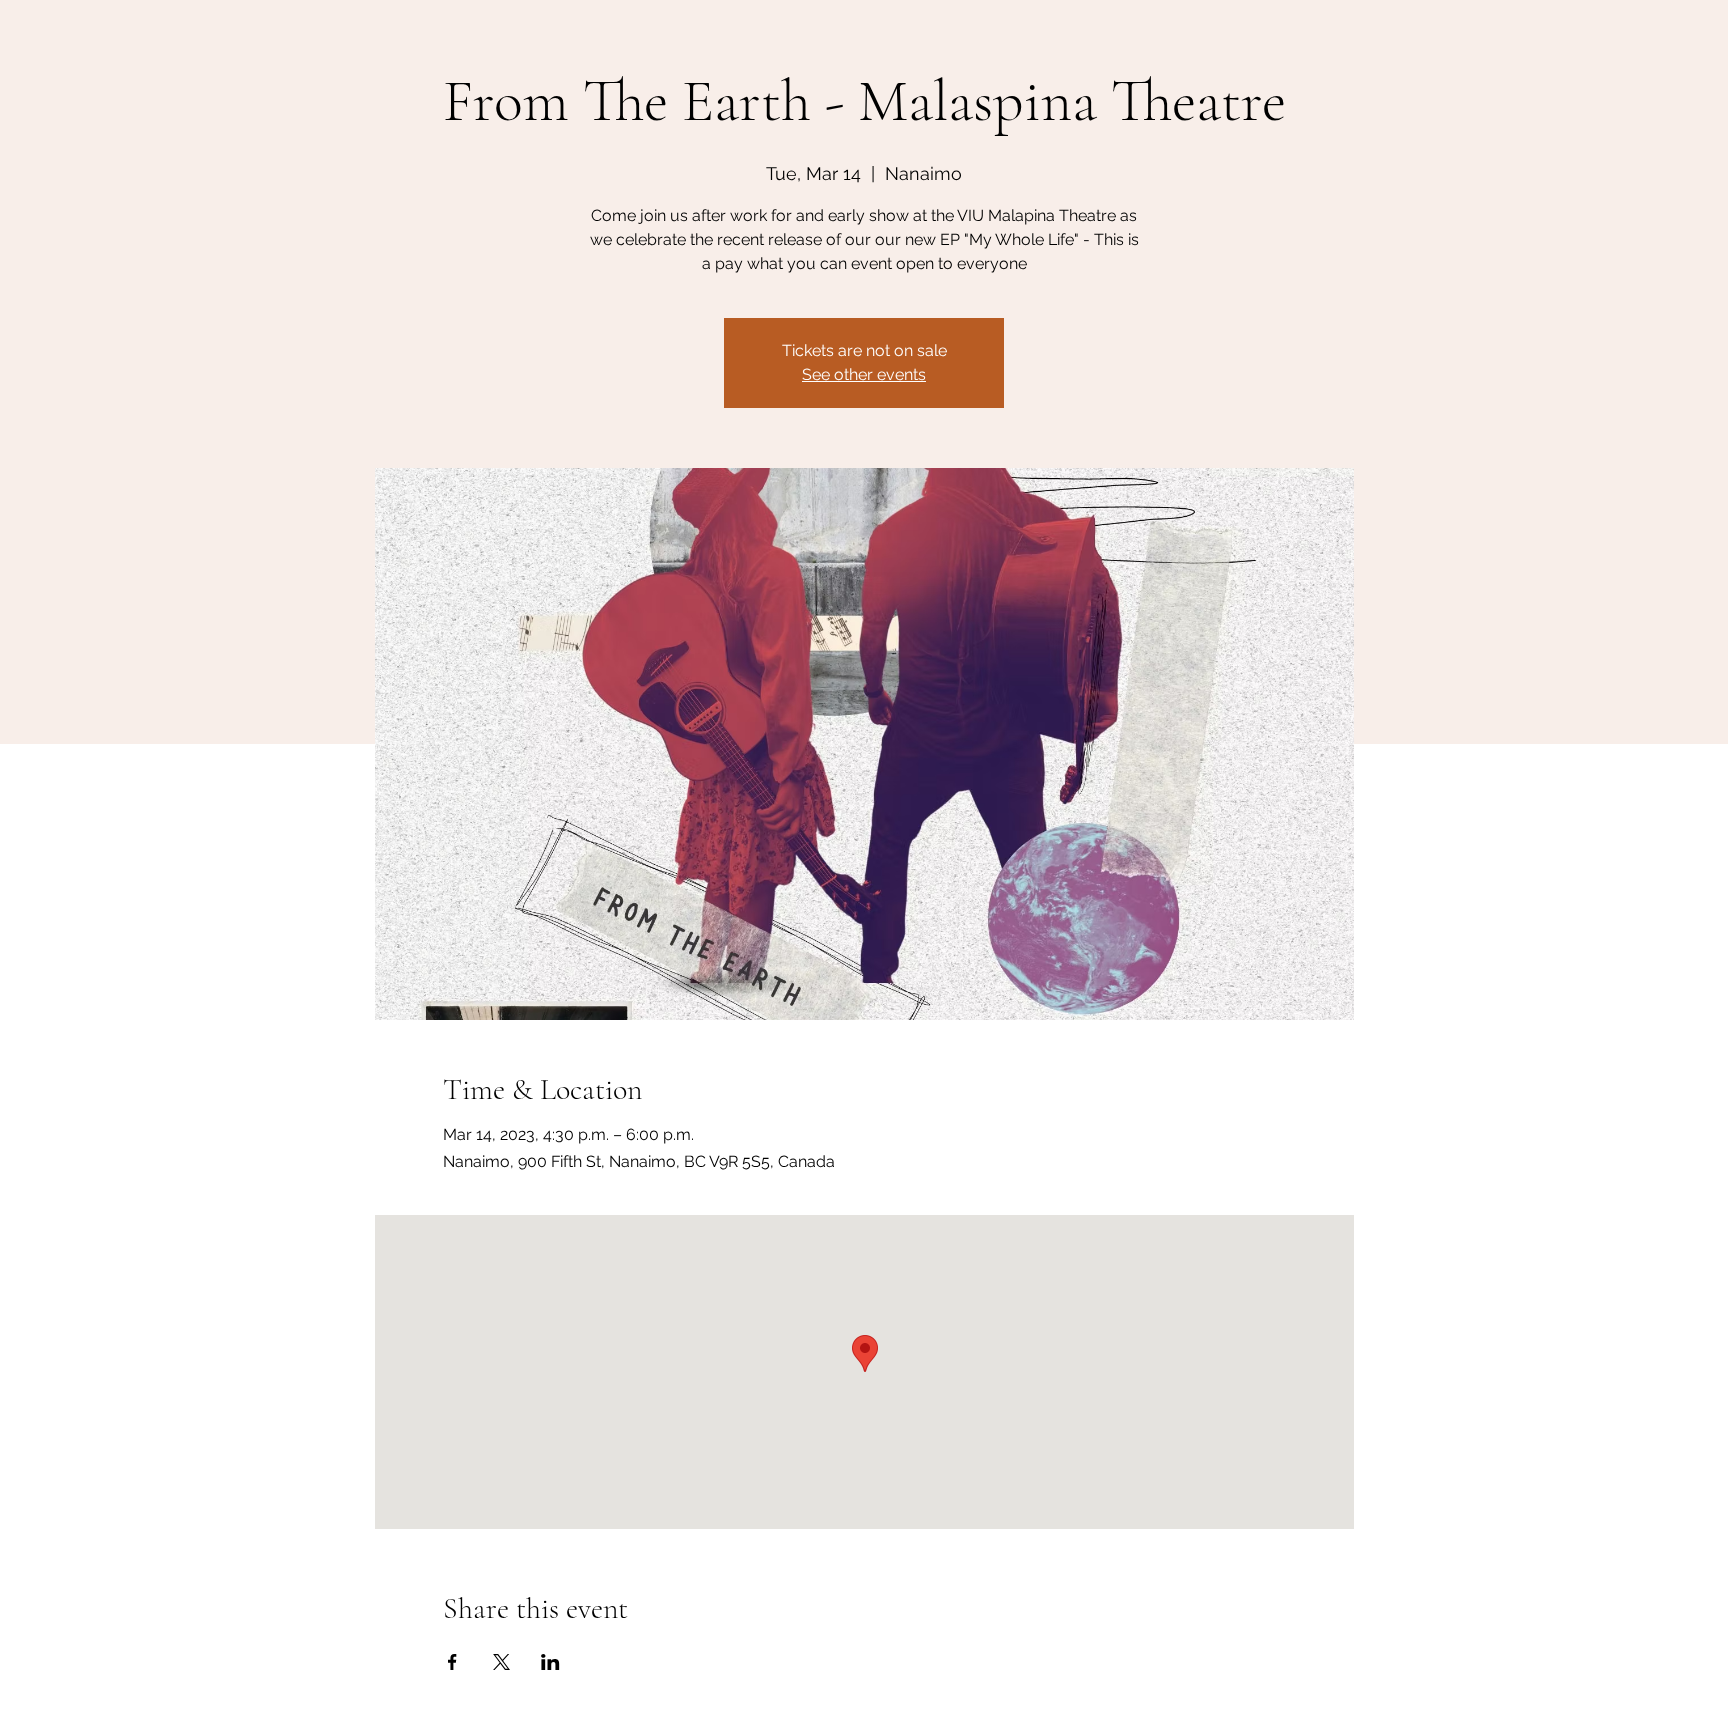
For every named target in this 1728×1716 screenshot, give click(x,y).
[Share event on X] (501, 1662)
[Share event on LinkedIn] (550, 1662)
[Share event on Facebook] (452, 1662)
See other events (864, 374)
